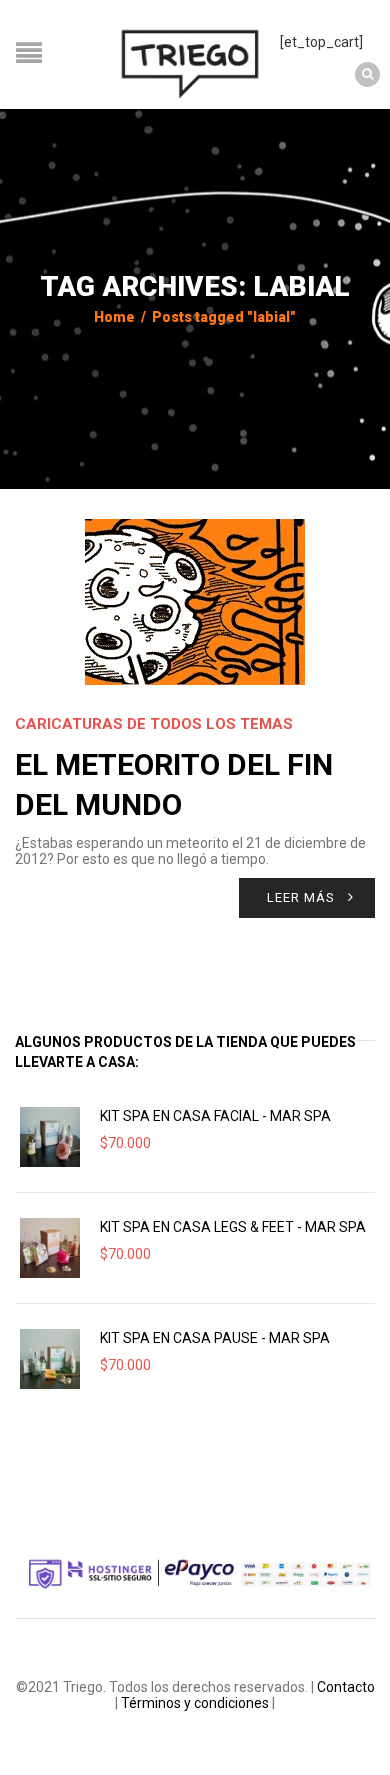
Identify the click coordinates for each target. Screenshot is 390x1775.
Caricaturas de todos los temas (154, 724)
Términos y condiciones (195, 1703)
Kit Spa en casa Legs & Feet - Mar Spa (233, 1227)
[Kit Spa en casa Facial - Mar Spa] (50, 1137)
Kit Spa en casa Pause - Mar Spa (215, 1338)
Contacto (346, 1687)
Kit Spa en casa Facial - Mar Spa (215, 1116)
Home (114, 317)
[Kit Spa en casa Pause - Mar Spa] (50, 1359)
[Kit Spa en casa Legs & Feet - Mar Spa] (50, 1248)
